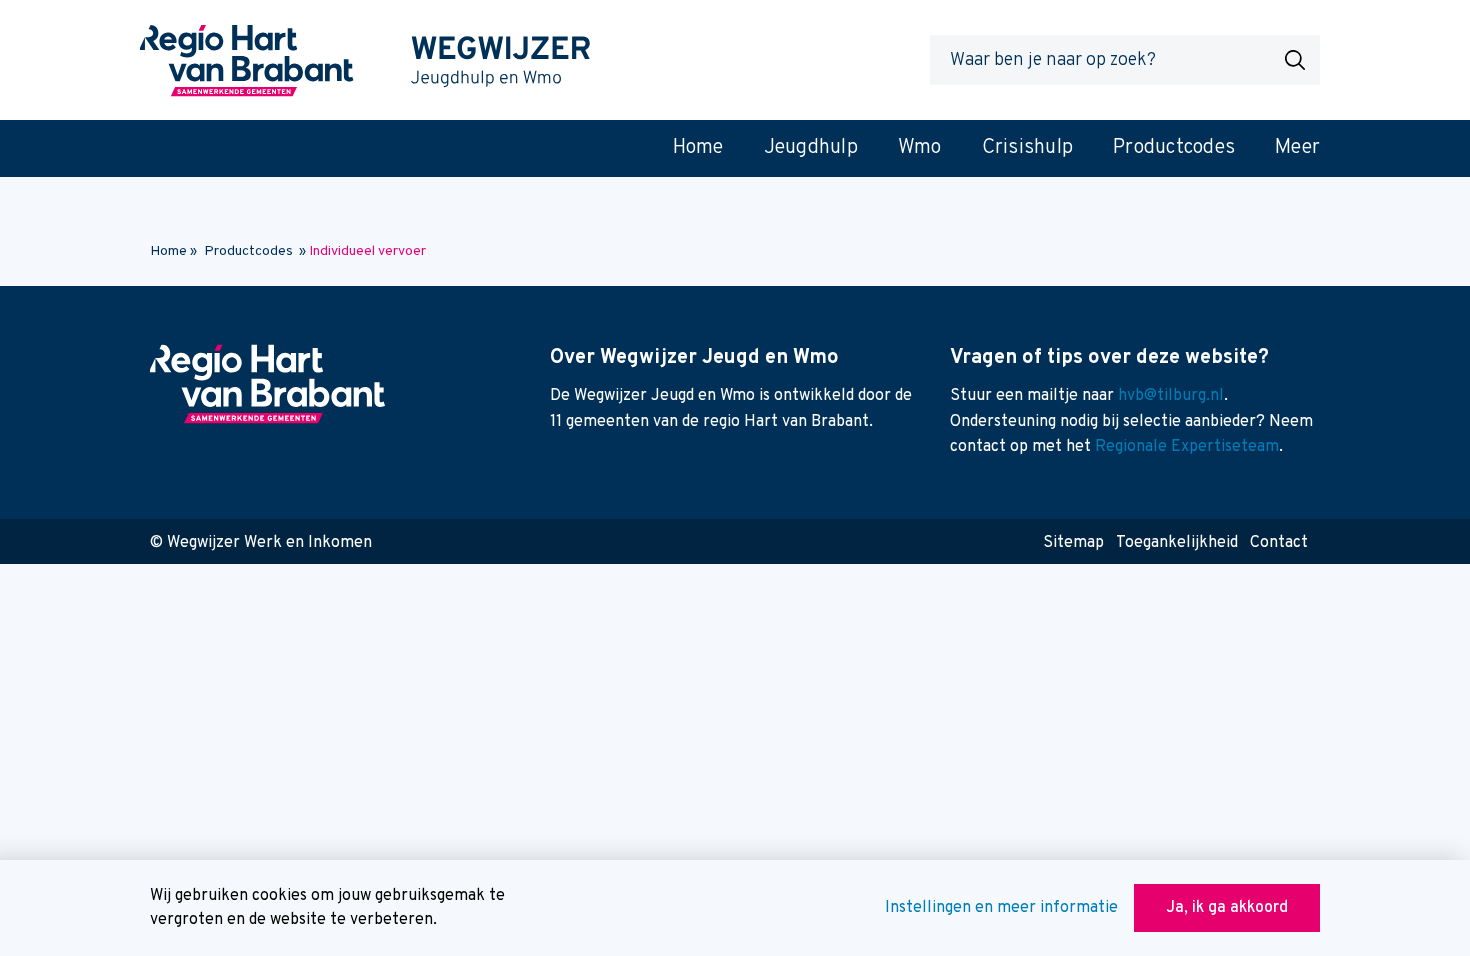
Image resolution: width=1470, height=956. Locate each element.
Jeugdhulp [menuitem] (811, 148)
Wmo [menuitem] (920, 148)
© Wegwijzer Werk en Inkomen (261, 543)
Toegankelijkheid (1177, 543)
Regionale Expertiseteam (1187, 447)
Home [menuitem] (698, 148)
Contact (1279, 543)
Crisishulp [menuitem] (1028, 148)
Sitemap (1073, 543)
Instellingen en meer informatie (1001, 908)
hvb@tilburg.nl (1171, 396)
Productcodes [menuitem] (1174, 148)
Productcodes (248, 251)
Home (168, 251)
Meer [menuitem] (1297, 148)
